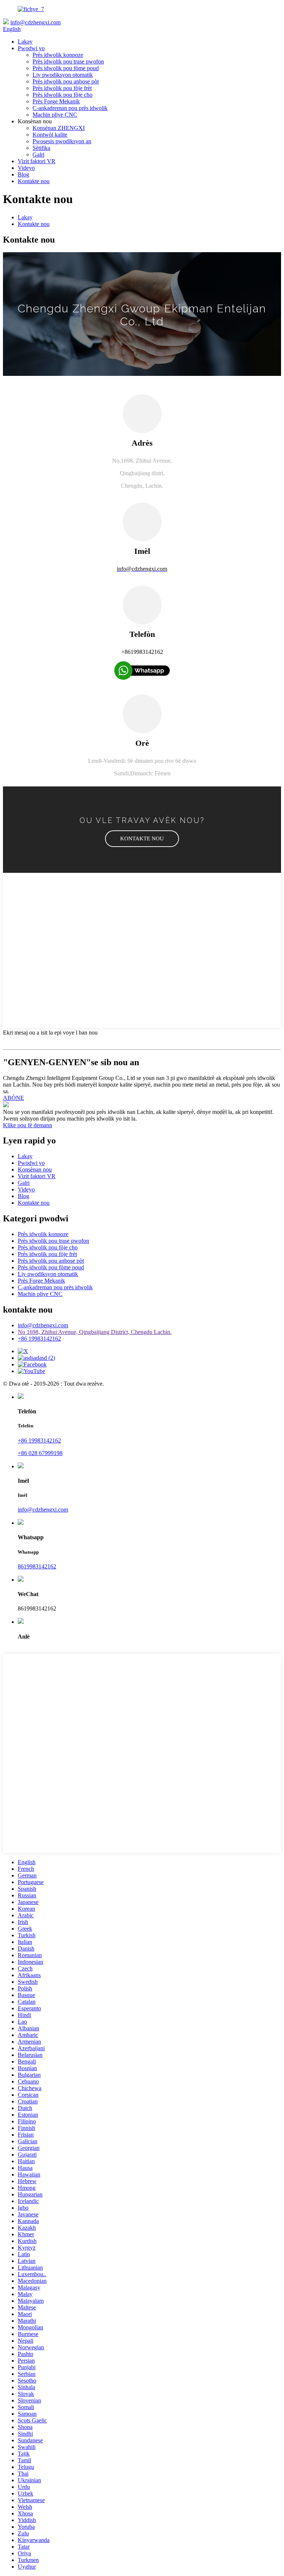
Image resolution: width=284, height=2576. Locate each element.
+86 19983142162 (39, 1339)
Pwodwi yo (31, 48)
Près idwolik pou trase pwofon (68, 61)
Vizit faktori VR (37, 161)
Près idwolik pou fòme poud (66, 68)
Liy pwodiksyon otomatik (63, 75)
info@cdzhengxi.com (35, 22)
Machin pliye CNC (55, 115)
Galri (38, 155)
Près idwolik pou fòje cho (62, 95)
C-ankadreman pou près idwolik (70, 108)
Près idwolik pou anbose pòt (66, 81)
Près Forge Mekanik (56, 101)
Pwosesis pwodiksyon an (62, 141)
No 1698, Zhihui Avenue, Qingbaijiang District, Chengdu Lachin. (95, 1332)
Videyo (26, 168)
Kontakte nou (34, 181)
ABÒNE (13, 1098)
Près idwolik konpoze (58, 55)
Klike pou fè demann (28, 1125)
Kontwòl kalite (50, 135)
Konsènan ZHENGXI (59, 128)
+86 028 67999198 (40, 1453)
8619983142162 (37, 1566)
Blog (23, 174)
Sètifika (41, 148)
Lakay (25, 42)
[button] (142, 839)
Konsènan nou (35, 1169)
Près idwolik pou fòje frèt (62, 88)
